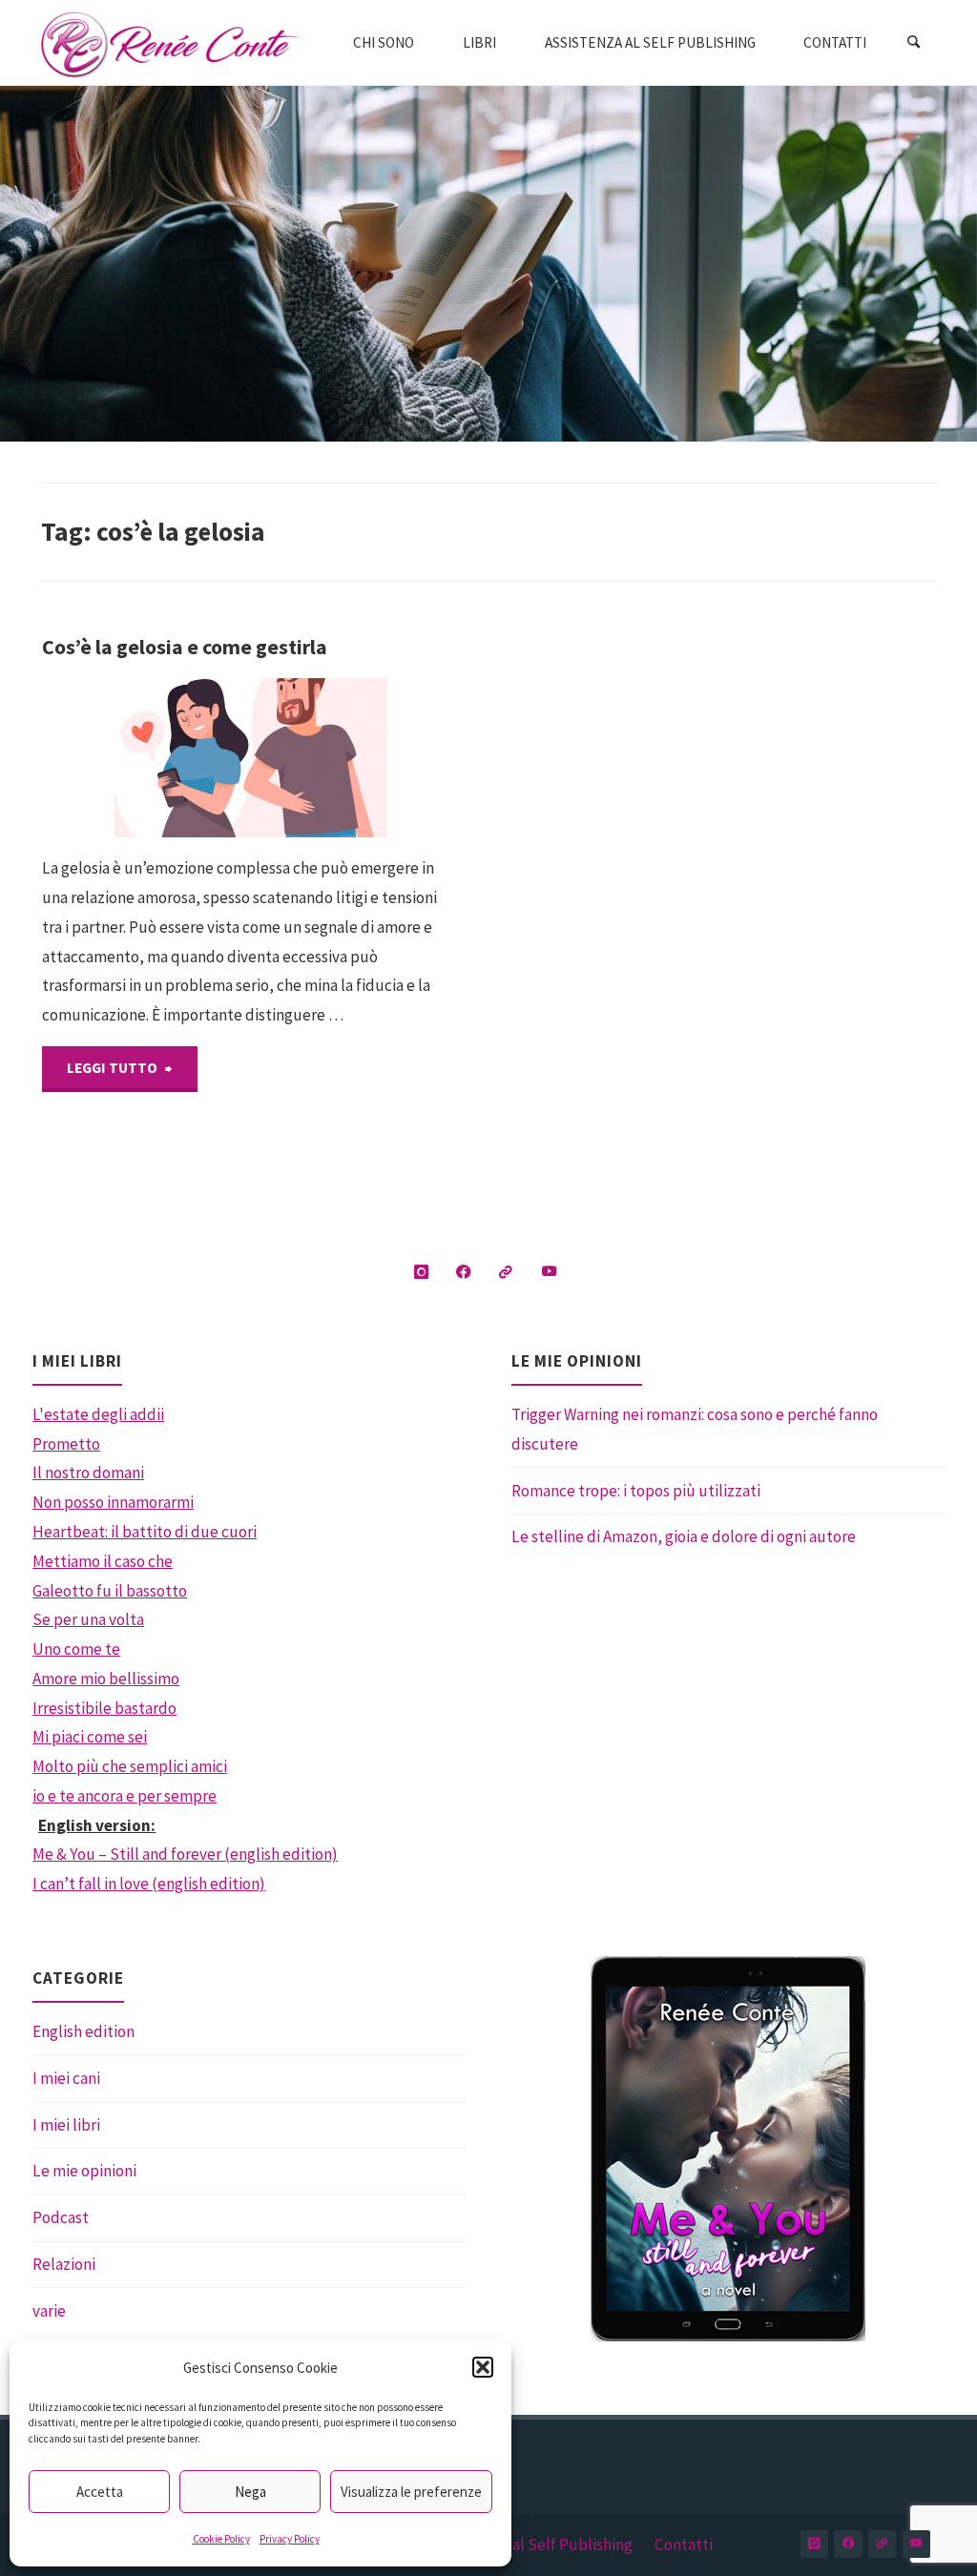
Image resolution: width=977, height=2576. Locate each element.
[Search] (913, 43)
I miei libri (66, 2125)
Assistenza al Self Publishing (535, 2545)
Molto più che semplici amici (130, 1766)
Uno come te (76, 1649)
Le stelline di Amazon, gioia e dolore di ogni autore (684, 1536)
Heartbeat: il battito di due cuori (145, 1532)
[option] (728, 2149)
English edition (83, 2031)
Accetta (100, 2492)
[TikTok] (506, 1273)
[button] (483, 2367)
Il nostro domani (88, 1473)
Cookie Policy (221, 2539)
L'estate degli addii (98, 1414)
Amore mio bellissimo (106, 1679)
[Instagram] (421, 1273)
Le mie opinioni (84, 2171)
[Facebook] (463, 1273)
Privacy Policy (290, 2539)
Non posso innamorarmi (113, 1502)
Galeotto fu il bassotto (110, 1591)
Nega (250, 2492)
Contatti (684, 2545)
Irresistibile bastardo (104, 1708)
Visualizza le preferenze (411, 2492)
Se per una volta (88, 1619)
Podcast (61, 2217)
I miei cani (66, 2078)
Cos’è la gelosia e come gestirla (185, 647)
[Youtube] (549, 1273)
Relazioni (64, 2264)
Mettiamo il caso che (103, 1561)
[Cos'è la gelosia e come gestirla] (320, 758)
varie (49, 2311)
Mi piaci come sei (90, 1737)
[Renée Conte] (170, 43)
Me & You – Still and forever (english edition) (185, 1854)
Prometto (66, 1444)
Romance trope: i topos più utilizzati (636, 1491)
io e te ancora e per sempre (125, 1796)
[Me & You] (728, 2149)
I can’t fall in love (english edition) (149, 1884)
